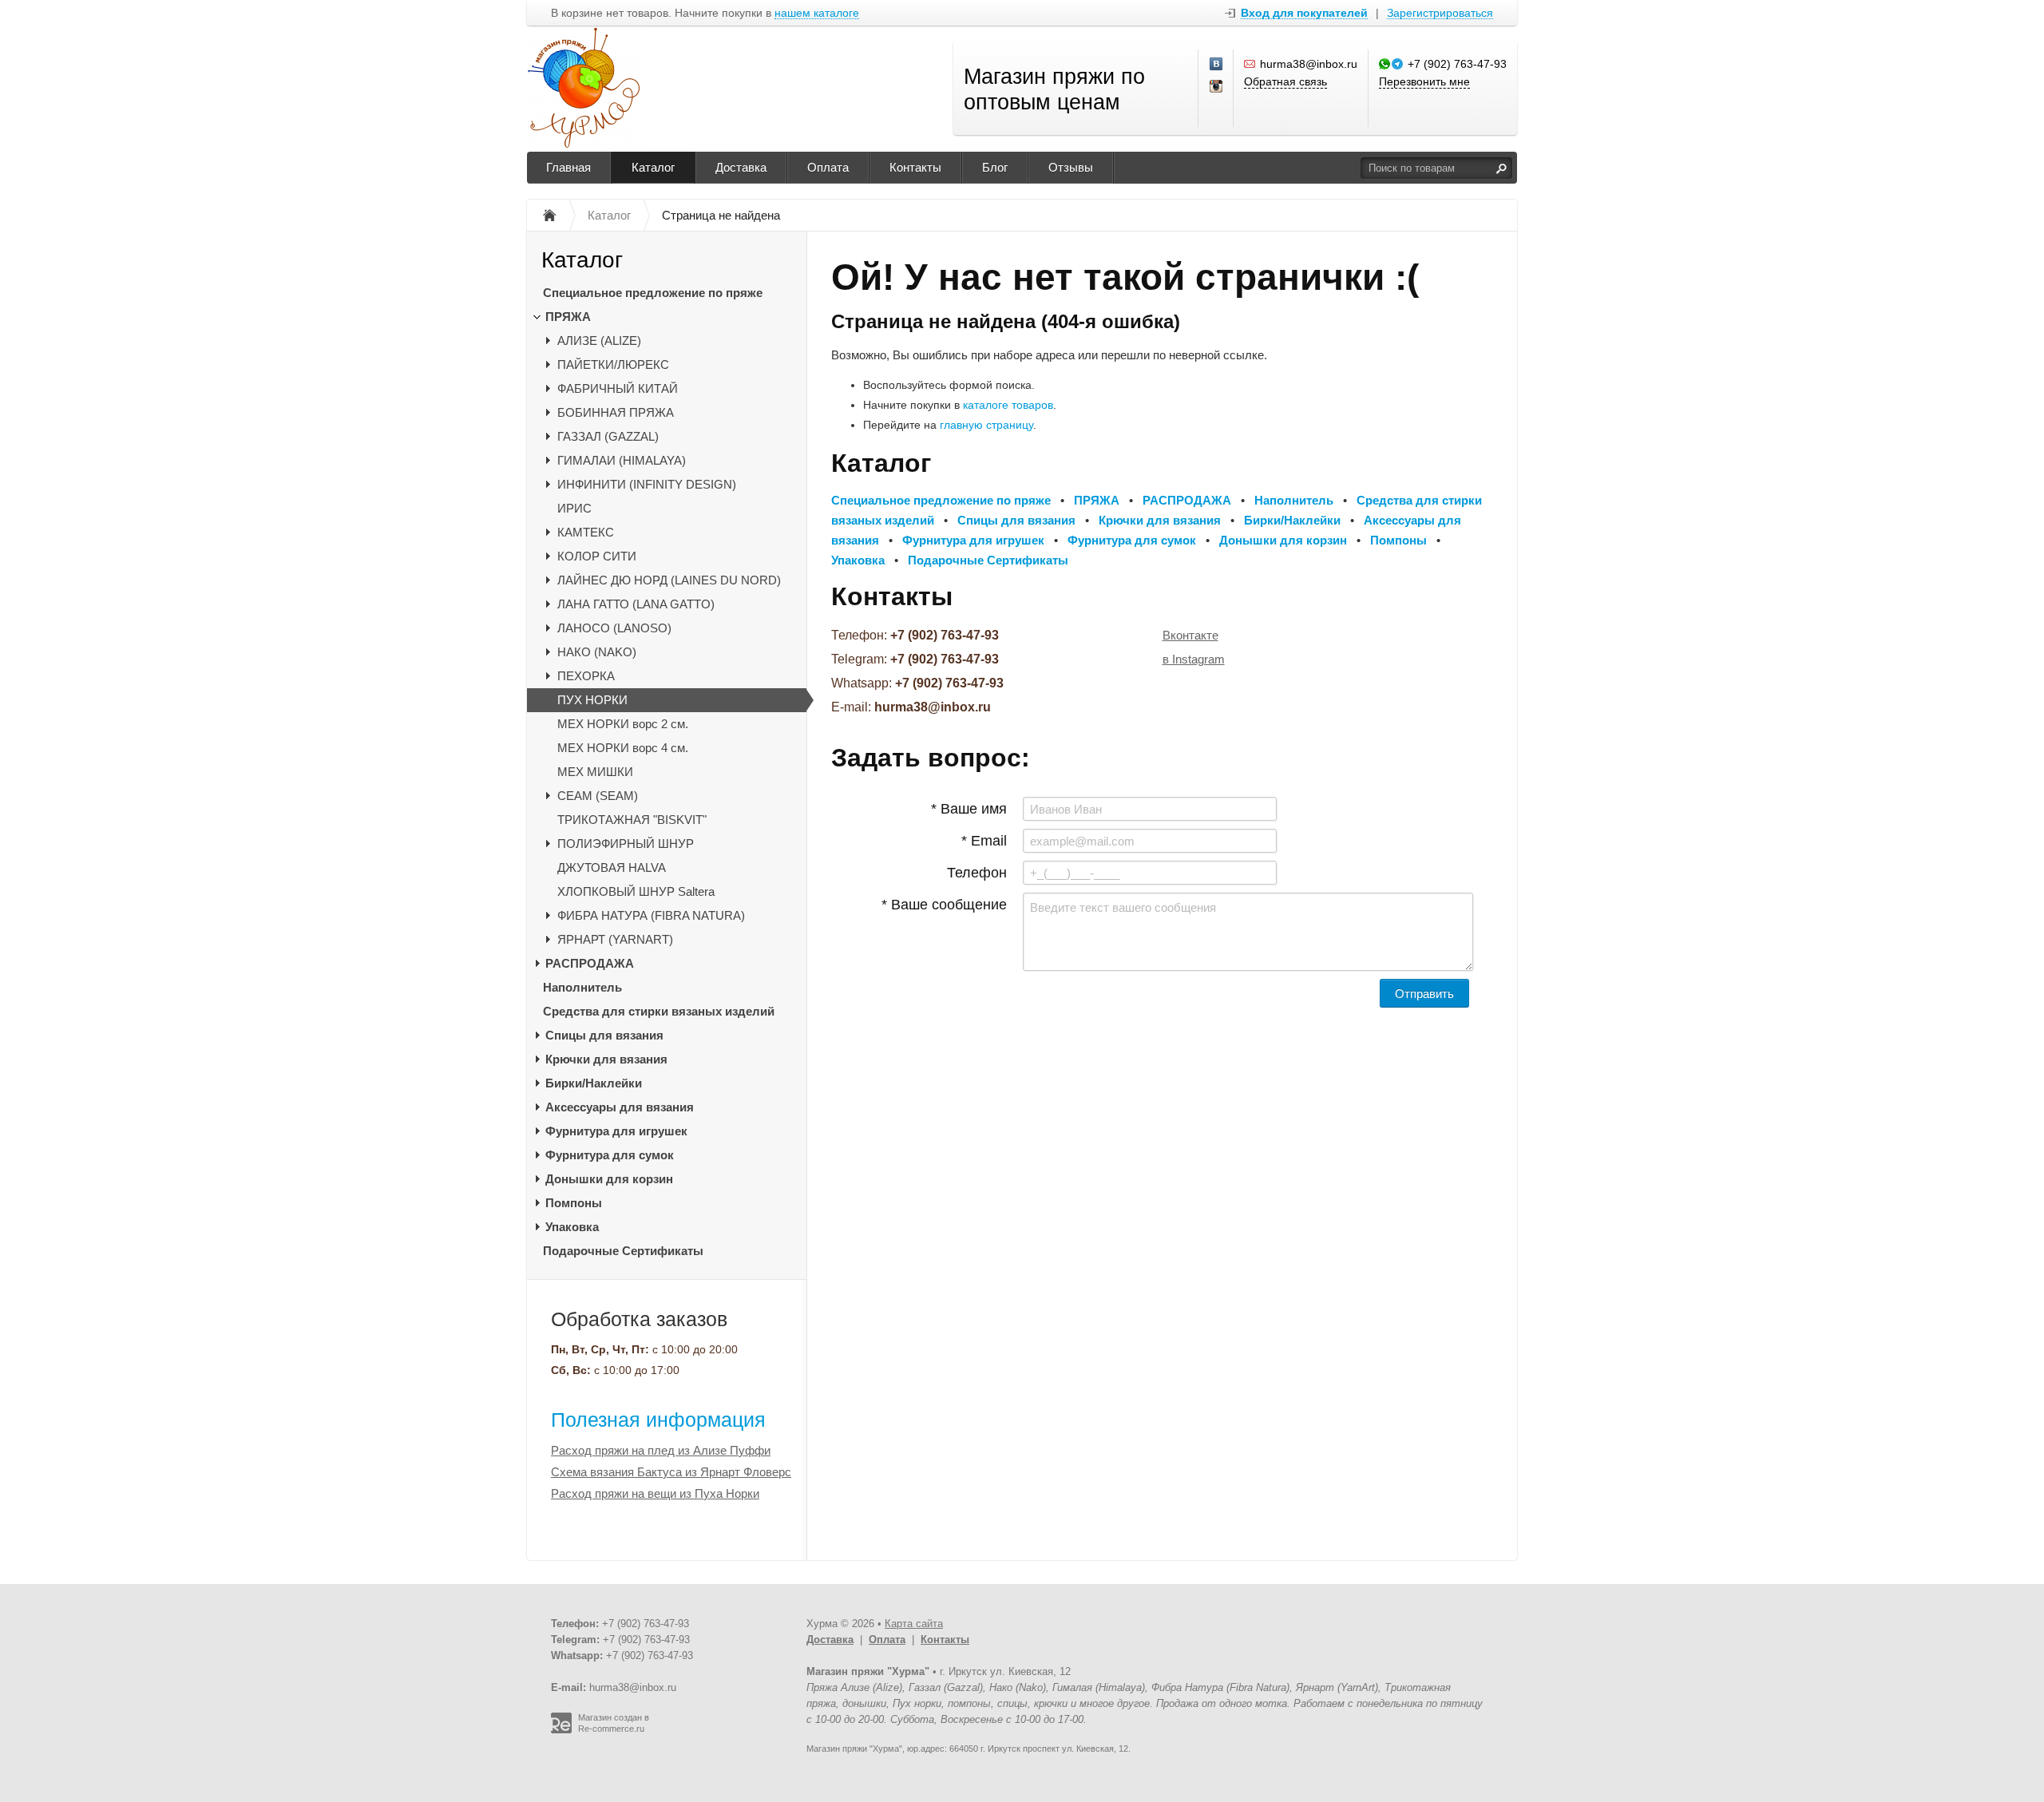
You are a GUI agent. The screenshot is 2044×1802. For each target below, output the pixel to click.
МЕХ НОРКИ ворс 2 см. (623, 724)
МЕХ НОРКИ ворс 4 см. (623, 748)
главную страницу (986, 425)
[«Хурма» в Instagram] (1217, 87)
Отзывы (1071, 167)
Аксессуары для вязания (620, 1107)
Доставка (741, 167)
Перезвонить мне (1424, 81)
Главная (568, 167)
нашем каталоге (817, 13)
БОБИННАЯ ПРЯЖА (616, 412)
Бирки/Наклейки (594, 1083)
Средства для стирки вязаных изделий (659, 1011)
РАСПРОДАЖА (590, 963)
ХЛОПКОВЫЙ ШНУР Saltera (636, 891)
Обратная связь (1285, 81)
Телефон (977, 873)
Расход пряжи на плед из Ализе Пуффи (661, 1450)
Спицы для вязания (604, 1035)
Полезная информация (658, 1420)
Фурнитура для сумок (610, 1155)
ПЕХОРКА (586, 676)
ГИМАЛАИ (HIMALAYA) (622, 460)
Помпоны (574, 1203)
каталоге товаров (1008, 405)
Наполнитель (582, 987)
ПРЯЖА (568, 317)
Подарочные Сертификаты (623, 1251)
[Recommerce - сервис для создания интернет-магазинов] (561, 1730)
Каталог (653, 167)
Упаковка (572, 1227)
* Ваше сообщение (944, 905)
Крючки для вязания (606, 1059)
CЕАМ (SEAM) (598, 796)
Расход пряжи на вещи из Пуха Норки (655, 1493)
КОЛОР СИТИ (597, 556)
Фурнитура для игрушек (616, 1131)
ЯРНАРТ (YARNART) (615, 939)
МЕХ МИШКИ (595, 772)
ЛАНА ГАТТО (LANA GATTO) (636, 604)
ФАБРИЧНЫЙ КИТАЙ (618, 388)
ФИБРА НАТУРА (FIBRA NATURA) (651, 915)
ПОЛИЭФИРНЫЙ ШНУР (626, 844)
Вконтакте (1190, 635)
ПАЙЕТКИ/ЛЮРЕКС (613, 364)
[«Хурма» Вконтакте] (1217, 65)
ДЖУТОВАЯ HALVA (612, 867)
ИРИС (574, 508)
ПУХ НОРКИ (592, 700)
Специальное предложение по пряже (653, 293)
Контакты (915, 167)
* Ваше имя (969, 809)
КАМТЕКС (586, 532)
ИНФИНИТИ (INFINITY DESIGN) (647, 484)
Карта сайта (914, 1624)
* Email (984, 841)
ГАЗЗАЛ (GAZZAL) (608, 436)
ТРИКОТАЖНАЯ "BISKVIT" (632, 820)
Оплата (828, 167)
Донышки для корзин (609, 1179)
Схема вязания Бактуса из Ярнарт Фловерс (671, 1472)
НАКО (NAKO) (597, 652)
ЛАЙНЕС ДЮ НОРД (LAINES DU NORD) (669, 580)
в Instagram (1194, 659)
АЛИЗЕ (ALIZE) (599, 341)
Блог (995, 167)
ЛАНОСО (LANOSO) (614, 628)
